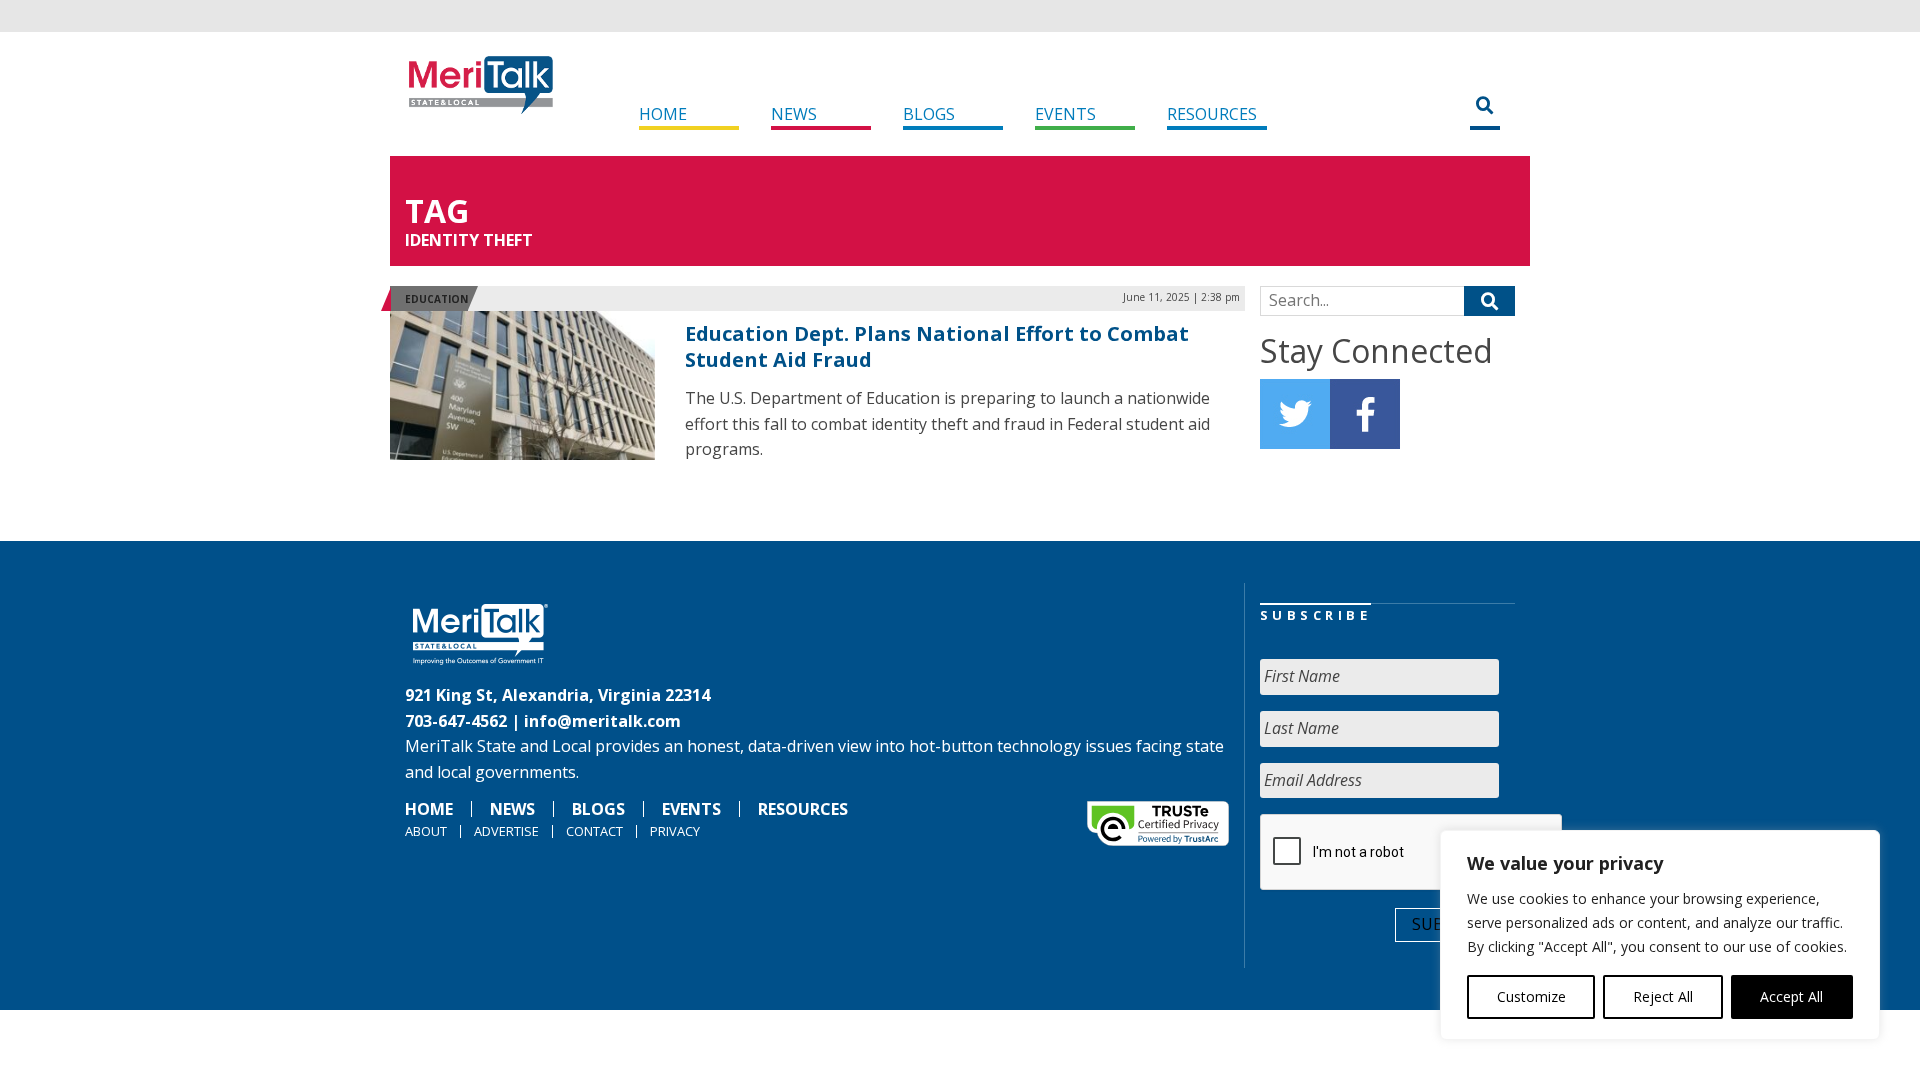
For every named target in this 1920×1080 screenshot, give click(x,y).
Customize (1531, 996)
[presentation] (1412, 853)
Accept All (1791, 996)
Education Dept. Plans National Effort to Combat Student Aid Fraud (937, 346)
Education (436, 299)
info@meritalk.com (602, 721)
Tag (437, 210)
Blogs (929, 114)
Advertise (506, 831)
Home (663, 114)
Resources (1212, 114)
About (426, 831)
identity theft (469, 240)
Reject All (1663, 996)
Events (1065, 114)
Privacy (675, 831)
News (794, 114)
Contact (594, 831)
